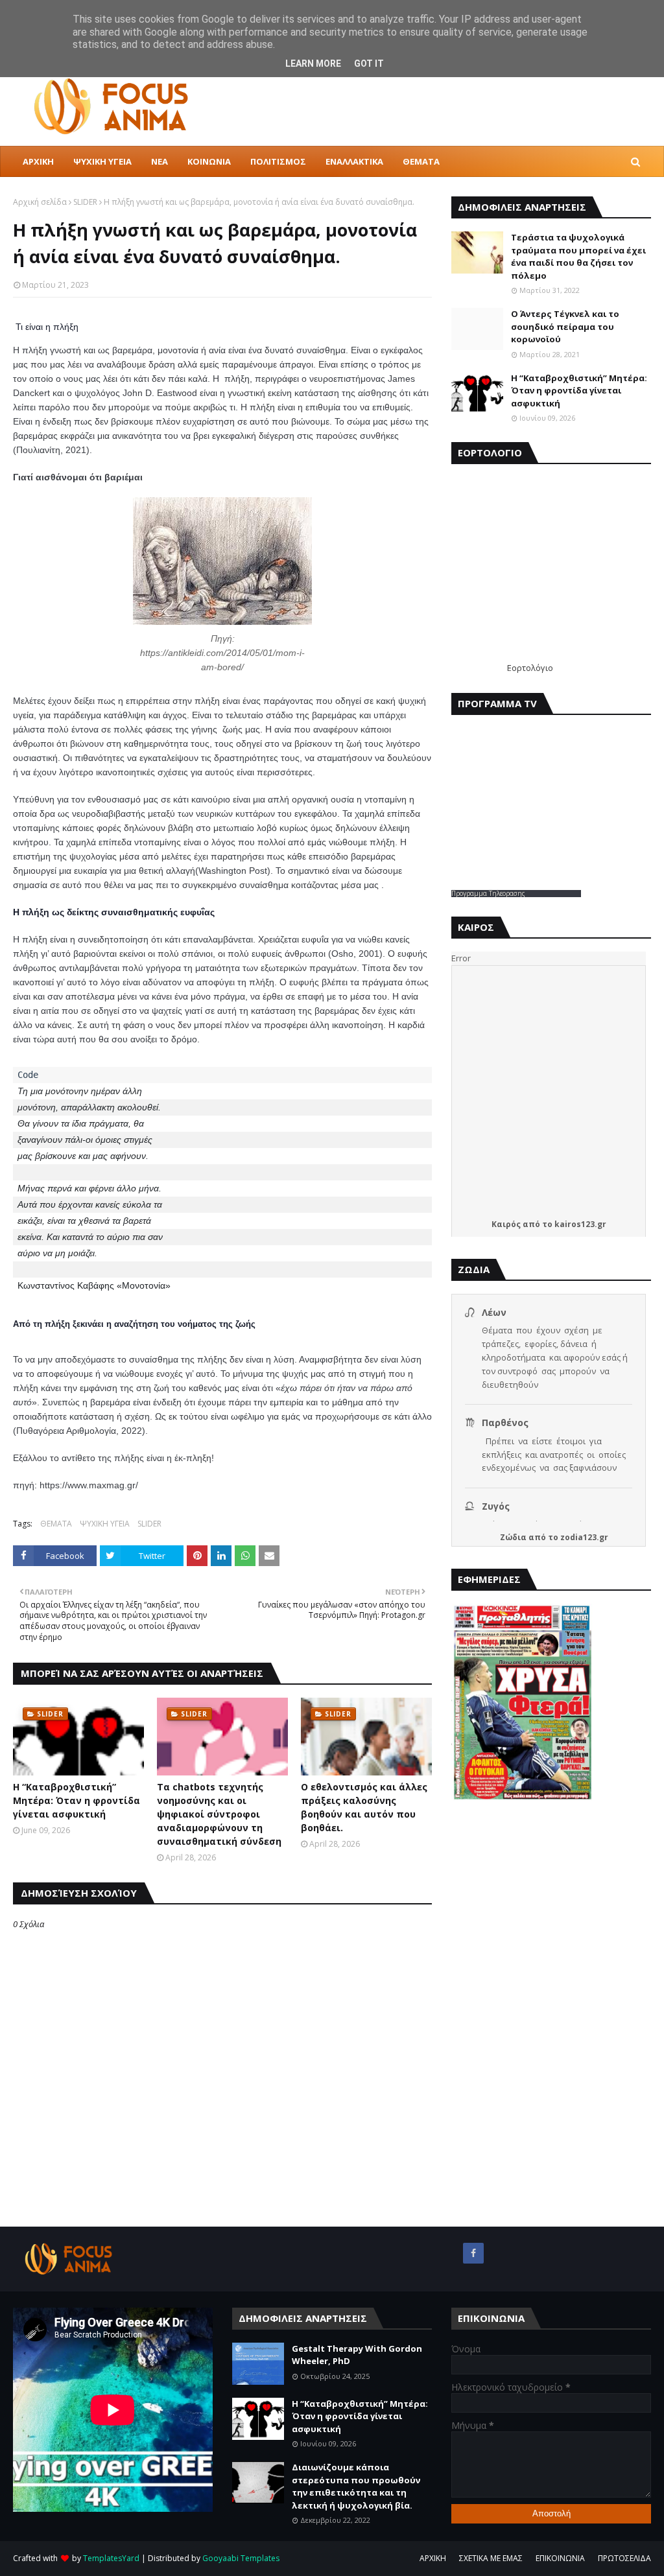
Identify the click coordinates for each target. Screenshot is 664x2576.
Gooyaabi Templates (241, 2558)
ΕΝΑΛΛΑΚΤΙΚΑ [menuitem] (354, 161)
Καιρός (506, 1224)
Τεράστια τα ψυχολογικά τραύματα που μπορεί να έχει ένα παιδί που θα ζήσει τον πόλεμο (578, 256)
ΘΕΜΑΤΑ (56, 1524)
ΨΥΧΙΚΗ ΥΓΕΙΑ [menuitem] (102, 161)
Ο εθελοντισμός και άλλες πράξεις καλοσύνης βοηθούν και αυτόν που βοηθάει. (364, 1807)
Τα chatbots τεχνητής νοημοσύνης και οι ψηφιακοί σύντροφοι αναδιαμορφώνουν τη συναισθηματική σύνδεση (219, 1814)
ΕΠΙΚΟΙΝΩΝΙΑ (560, 2558)
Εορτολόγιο (530, 668)
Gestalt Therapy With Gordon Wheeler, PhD (357, 2355)
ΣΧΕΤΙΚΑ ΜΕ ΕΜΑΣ (491, 2558)
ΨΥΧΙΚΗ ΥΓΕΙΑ (105, 1524)
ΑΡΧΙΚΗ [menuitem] (38, 161)
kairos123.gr (580, 1224)
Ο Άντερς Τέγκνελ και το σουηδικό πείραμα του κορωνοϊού (565, 326)
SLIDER (85, 202)
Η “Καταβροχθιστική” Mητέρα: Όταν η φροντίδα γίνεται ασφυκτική (77, 1800)
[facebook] (473, 2253)
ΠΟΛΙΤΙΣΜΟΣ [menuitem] (278, 161)
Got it (369, 64)
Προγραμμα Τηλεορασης (488, 893)
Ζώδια (513, 1537)
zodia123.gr (584, 1537)
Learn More (313, 64)
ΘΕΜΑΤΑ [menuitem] (421, 161)
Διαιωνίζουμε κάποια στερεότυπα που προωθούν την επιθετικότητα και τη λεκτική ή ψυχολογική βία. (356, 2486)
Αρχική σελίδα (40, 202)
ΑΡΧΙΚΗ (433, 2558)
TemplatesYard (111, 2558)
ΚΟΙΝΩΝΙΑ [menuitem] (209, 161)
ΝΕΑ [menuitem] (160, 161)
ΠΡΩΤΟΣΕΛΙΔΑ (624, 2558)
